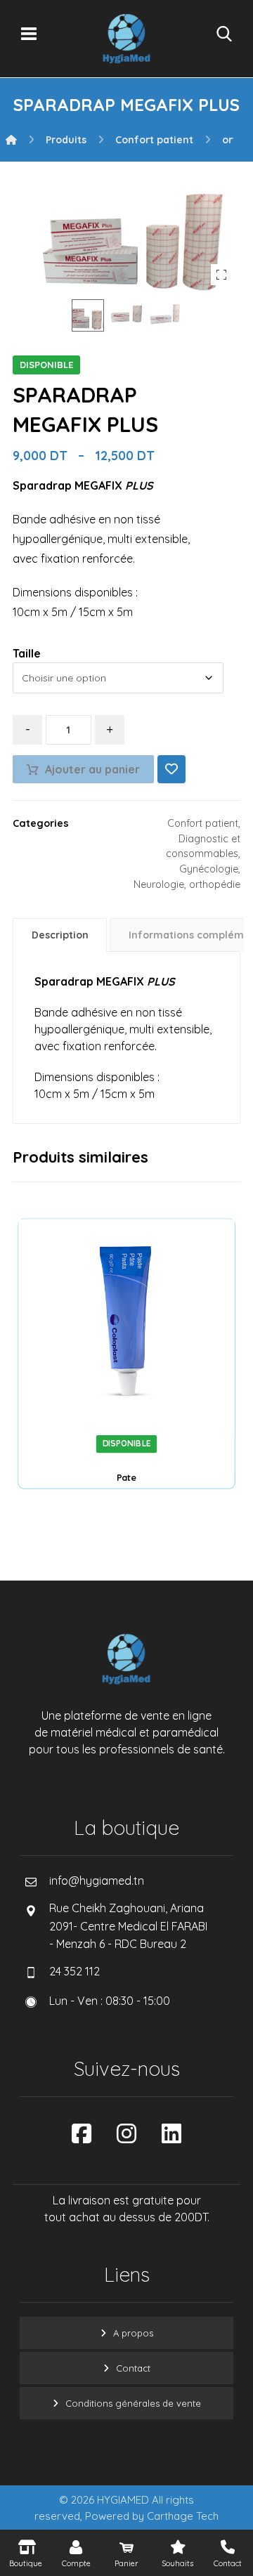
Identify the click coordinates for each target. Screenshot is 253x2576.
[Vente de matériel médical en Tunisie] (126, 39)
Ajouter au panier (92, 769)
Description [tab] (60, 935)
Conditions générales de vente (133, 2403)
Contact (133, 2368)
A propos (133, 2333)
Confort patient (203, 823)
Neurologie (159, 884)
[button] (29, 34)
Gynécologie (209, 869)
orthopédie (215, 884)
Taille (27, 653)
